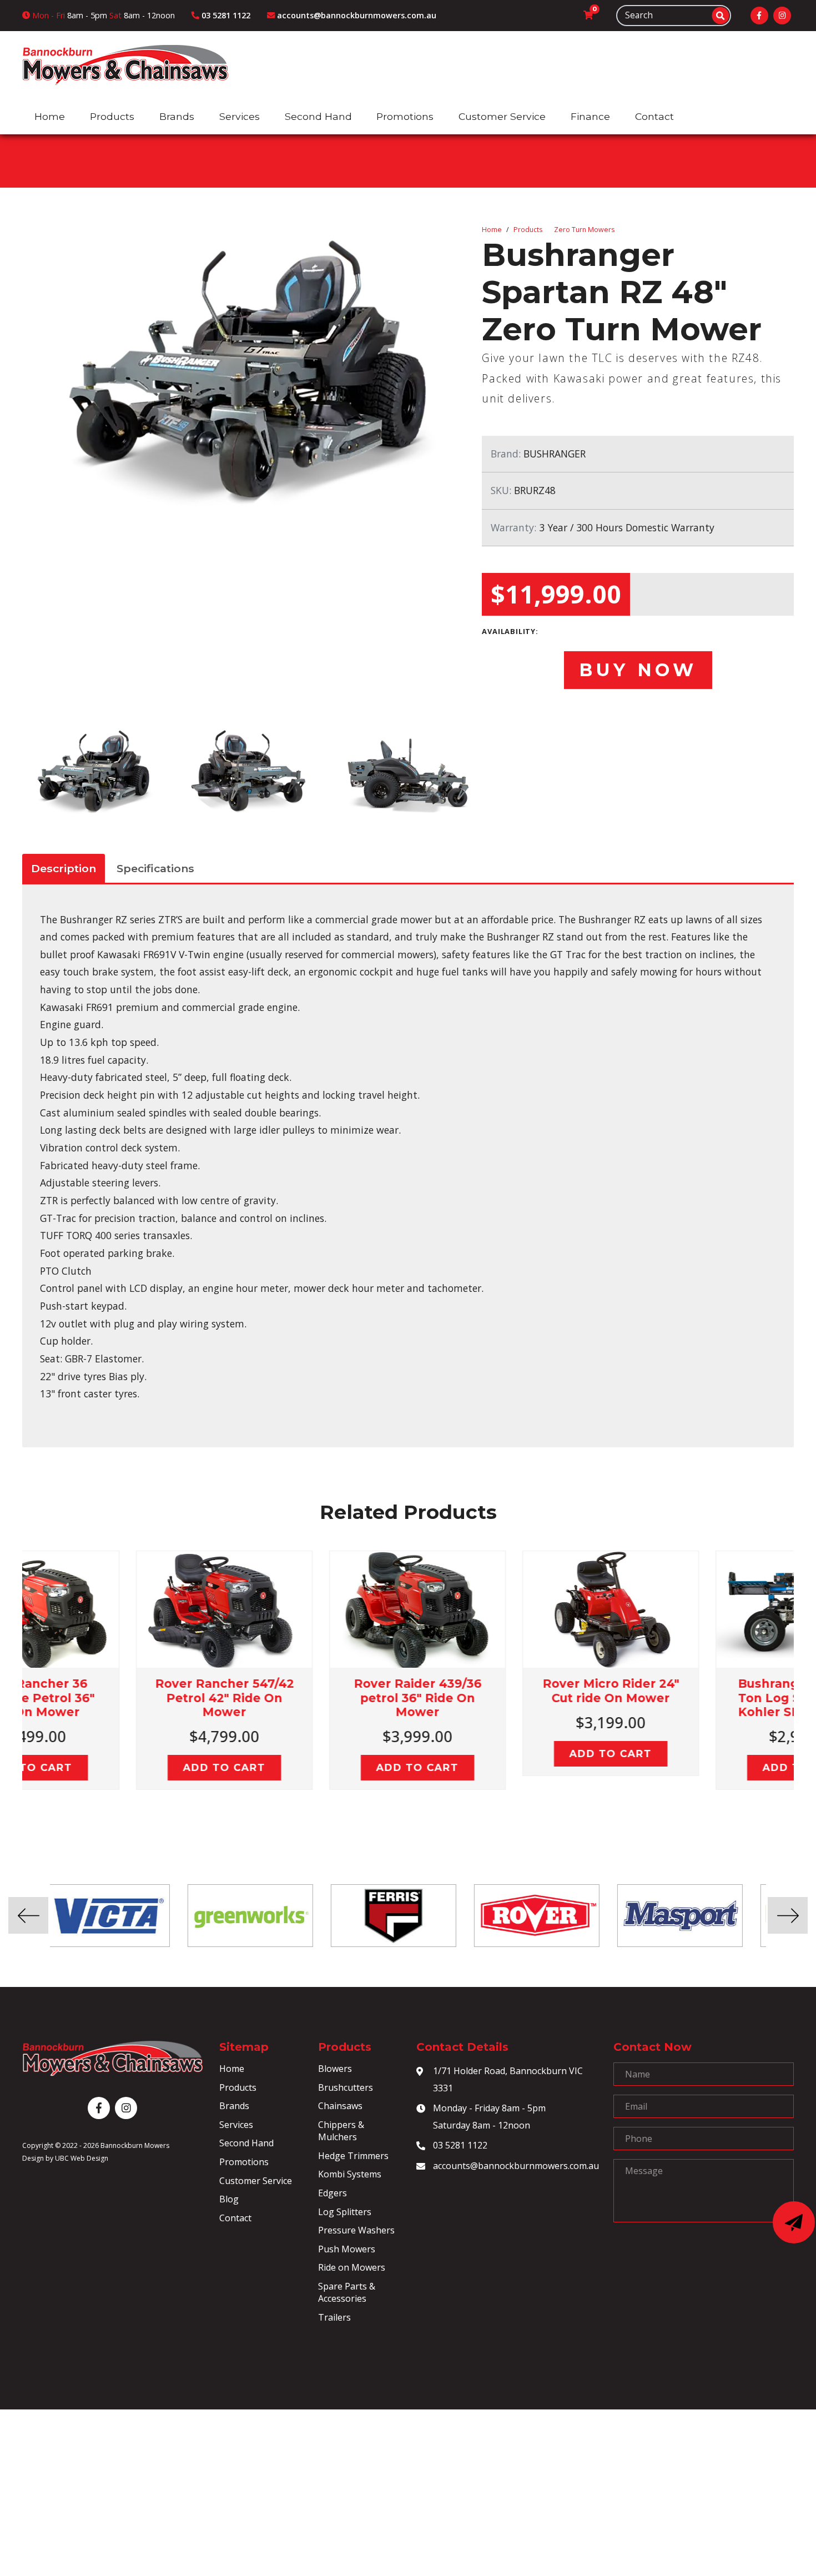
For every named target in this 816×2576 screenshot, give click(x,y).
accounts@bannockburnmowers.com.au (515, 2166)
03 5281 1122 (460, 2145)
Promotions (244, 2162)
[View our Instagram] (782, 16)
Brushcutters (346, 2087)
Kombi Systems (350, 2174)
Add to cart (119, 1767)
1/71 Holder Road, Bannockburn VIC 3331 (508, 2079)
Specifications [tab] (155, 868)
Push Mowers (347, 2249)
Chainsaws (340, 2106)
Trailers (334, 2317)
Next (802, 1684)
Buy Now (638, 670)
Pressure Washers (356, 2230)
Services (236, 2125)
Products (528, 230)
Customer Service (256, 2181)
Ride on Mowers (352, 2267)
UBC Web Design (82, 2158)
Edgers (333, 2193)
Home (492, 230)
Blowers (335, 2069)
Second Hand (246, 2143)
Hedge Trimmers (353, 2156)
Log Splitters (345, 2212)
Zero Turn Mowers (584, 230)
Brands (234, 2106)
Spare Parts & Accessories (347, 2292)
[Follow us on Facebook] (759, 16)
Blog (229, 2199)
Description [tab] (64, 868)
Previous (14, 1684)
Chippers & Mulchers (341, 2131)
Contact (235, 2218)
